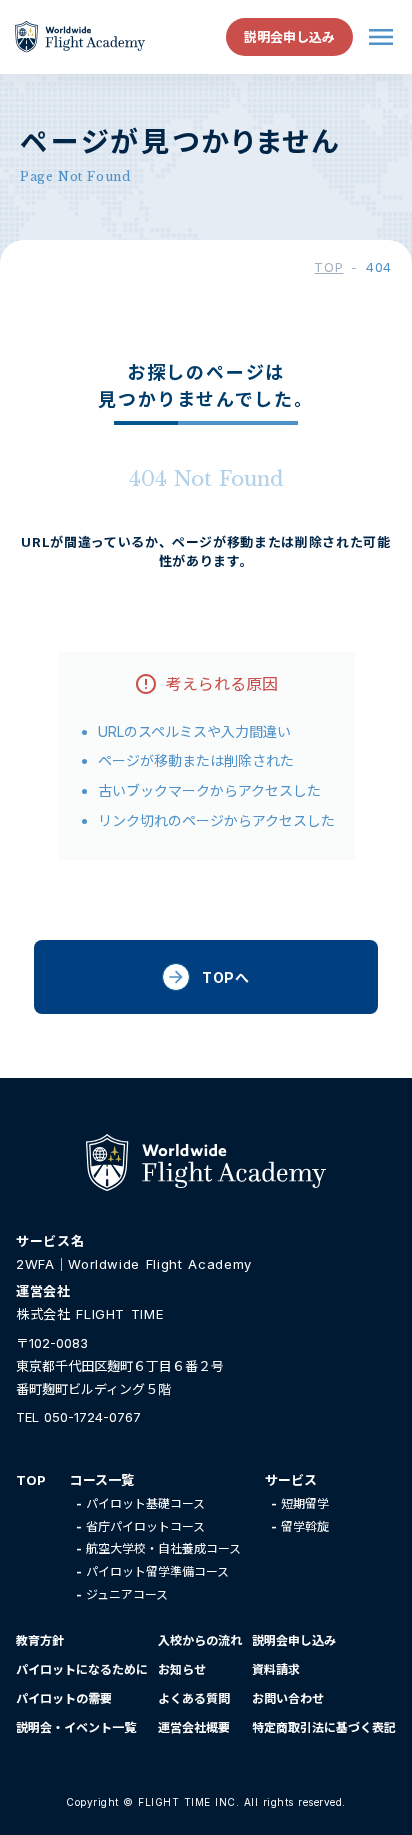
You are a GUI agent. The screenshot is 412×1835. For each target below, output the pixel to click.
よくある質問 (194, 1698)
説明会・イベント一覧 (76, 1727)
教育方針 (40, 1640)
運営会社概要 (194, 1727)
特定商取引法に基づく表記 (324, 1727)
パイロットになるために (82, 1669)
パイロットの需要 (64, 1698)
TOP (328, 267)
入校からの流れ (200, 1640)
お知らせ (182, 1669)
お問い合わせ (288, 1698)
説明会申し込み (294, 1640)
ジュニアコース (127, 1594)
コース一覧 (102, 1480)
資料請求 (276, 1669)
